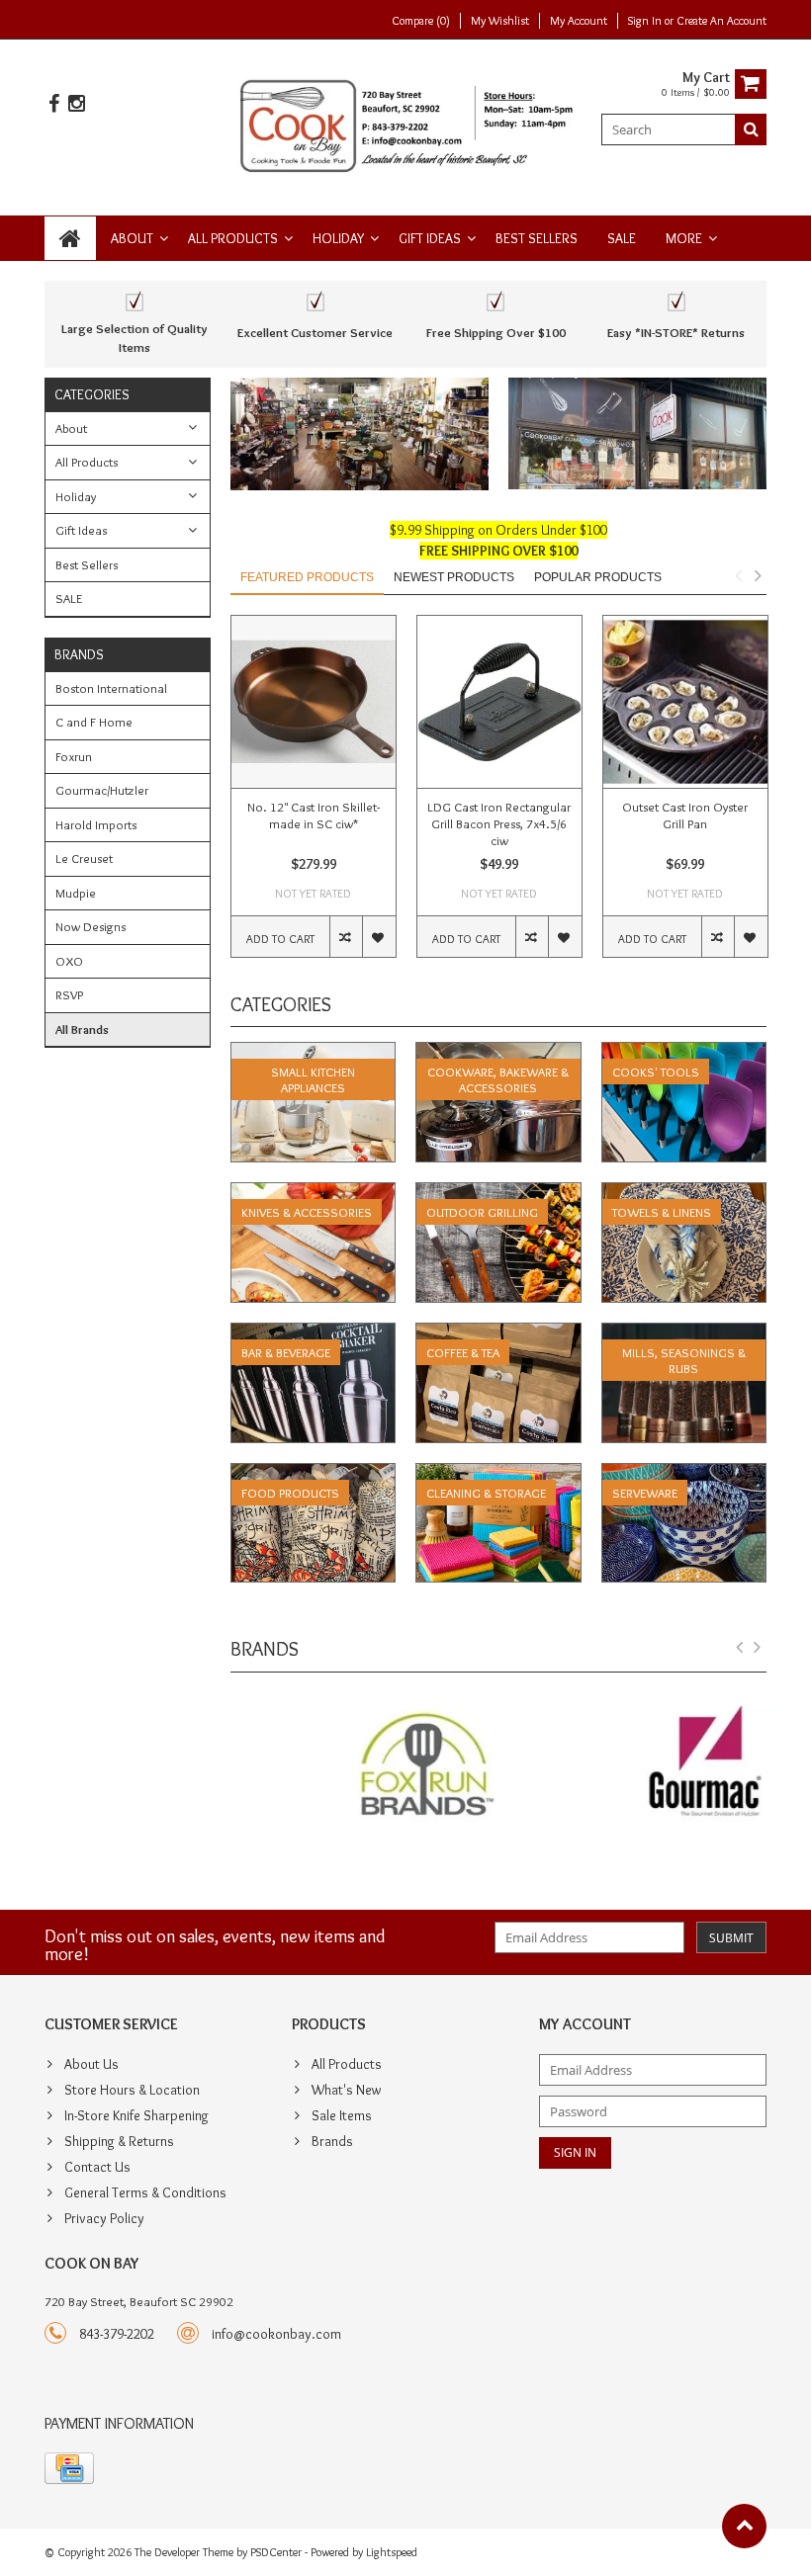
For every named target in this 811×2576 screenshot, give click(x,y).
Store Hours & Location (132, 2090)
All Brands (82, 1029)
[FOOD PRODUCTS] (314, 1474)
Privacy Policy (104, 2218)
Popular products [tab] (598, 577)
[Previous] (740, 1648)
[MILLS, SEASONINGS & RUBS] (684, 1333)
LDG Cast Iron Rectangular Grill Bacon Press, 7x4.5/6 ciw (499, 823)
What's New (346, 2090)
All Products (233, 238)
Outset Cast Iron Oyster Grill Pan (685, 815)
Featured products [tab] (307, 577)
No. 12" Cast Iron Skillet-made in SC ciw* (314, 815)
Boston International (111, 688)
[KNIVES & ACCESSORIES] (314, 1193)
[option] (314, 796)
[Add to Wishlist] (378, 937)
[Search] (751, 129)
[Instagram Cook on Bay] (76, 104)
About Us (91, 2064)
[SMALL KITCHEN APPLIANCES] (314, 1053)
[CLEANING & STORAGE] (498, 1474)
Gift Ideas (430, 238)
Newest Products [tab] (454, 577)
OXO (69, 961)
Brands (332, 2141)
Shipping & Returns (119, 2141)
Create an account (721, 20)
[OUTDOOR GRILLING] (498, 1193)
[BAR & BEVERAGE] (314, 1333)
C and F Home (94, 722)
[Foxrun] (360, 1767)
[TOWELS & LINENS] (684, 1193)
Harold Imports (96, 824)
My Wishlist (500, 20)
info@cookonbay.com (276, 2334)
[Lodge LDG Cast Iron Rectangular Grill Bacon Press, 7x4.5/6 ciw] (499, 702)
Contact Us (97, 2167)
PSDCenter (276, 2552)
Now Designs (90, 926)
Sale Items (342, 2115)
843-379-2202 (117, 2334)
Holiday (338, 238)
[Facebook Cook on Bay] (53, 104)
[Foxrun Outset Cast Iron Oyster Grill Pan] (685, 702)
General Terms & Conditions (145, 2192)
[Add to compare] (346, 937)
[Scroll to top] (744, 2526)
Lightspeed (392, 2552)
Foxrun (74, 756)
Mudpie (76, 893)
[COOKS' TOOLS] (684, 1053)
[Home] (70, 238)
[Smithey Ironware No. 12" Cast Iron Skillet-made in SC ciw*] (314, 702)
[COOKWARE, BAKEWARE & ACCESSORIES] (498, 1053)
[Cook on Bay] (406, 124)
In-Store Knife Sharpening (136, 2115)
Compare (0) (421, 20)
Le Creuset (84, 858)
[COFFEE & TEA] (498, 1333)
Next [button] (758, 575)
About (132, 238)
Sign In (646, 20)
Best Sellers (537, 238)
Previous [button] (738, 575)
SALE (622, 238)
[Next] (758, 1648)
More (684, 238)
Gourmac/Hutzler (102, 790)
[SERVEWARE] (684, 1474)
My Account (579, 20)
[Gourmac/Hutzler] (637, 1767)
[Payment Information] (69, 2468)
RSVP (69, 994)
